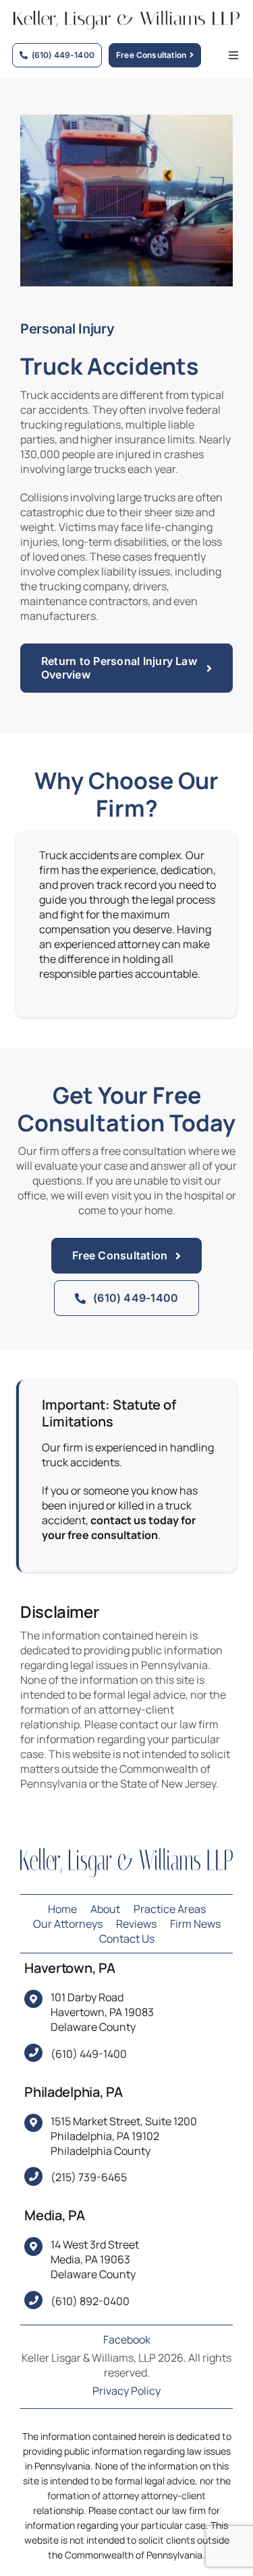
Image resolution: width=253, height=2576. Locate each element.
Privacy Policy (126, 2391)
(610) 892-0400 (90, 2301)
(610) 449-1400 (89, 2054)
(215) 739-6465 (89, 2177)
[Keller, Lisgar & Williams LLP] (126, 1854)
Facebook (127, 2339)
